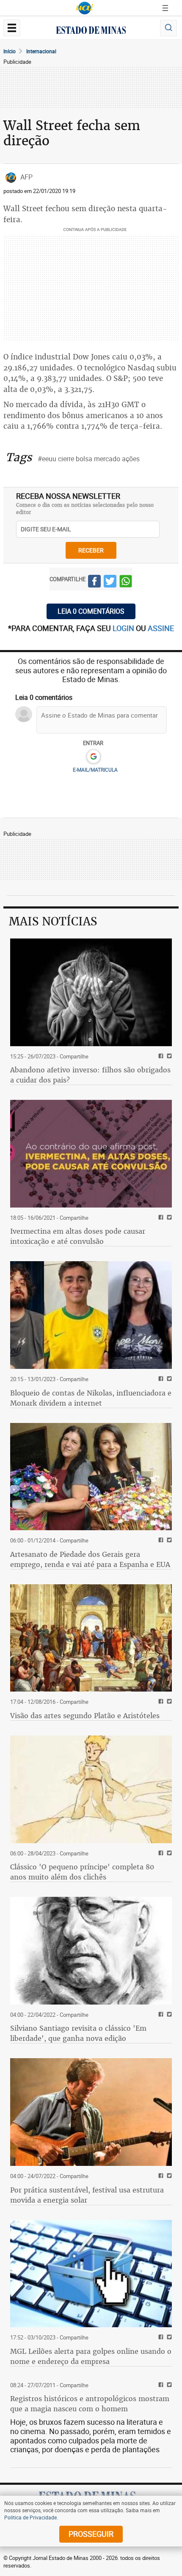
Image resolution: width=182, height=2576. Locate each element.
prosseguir (91, 2534)
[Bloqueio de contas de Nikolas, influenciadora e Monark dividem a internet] (91, 1315)
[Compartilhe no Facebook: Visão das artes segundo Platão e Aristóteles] (160, 1702)
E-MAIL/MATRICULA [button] (95, 770)
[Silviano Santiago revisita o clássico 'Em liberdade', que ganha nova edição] (91, 1951)
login (124, 628)
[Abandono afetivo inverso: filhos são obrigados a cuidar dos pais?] (91, 992)
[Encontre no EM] (168, 28)
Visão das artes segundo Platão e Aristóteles (85, 1716)
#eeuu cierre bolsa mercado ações (89, 459)
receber (91, 550)
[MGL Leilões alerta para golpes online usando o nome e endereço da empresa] (91, 2274)
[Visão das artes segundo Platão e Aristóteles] (91, 1638)
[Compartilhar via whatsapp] (126, 582)
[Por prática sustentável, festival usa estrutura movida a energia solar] (91, 2112)
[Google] (93, 757)
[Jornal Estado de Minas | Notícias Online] (91, 31)
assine (161, 628)
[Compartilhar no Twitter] (110, 582)
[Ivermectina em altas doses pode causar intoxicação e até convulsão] (91, 1154)
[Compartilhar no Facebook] (94, 582)
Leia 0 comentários (91, 611)
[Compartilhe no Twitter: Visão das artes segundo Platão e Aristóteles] (168, 1702)
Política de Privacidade (30, 2517)
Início (10, 51)
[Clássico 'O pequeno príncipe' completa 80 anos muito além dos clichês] (91, 1789)
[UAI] (85, 8)
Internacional (41, 51)
